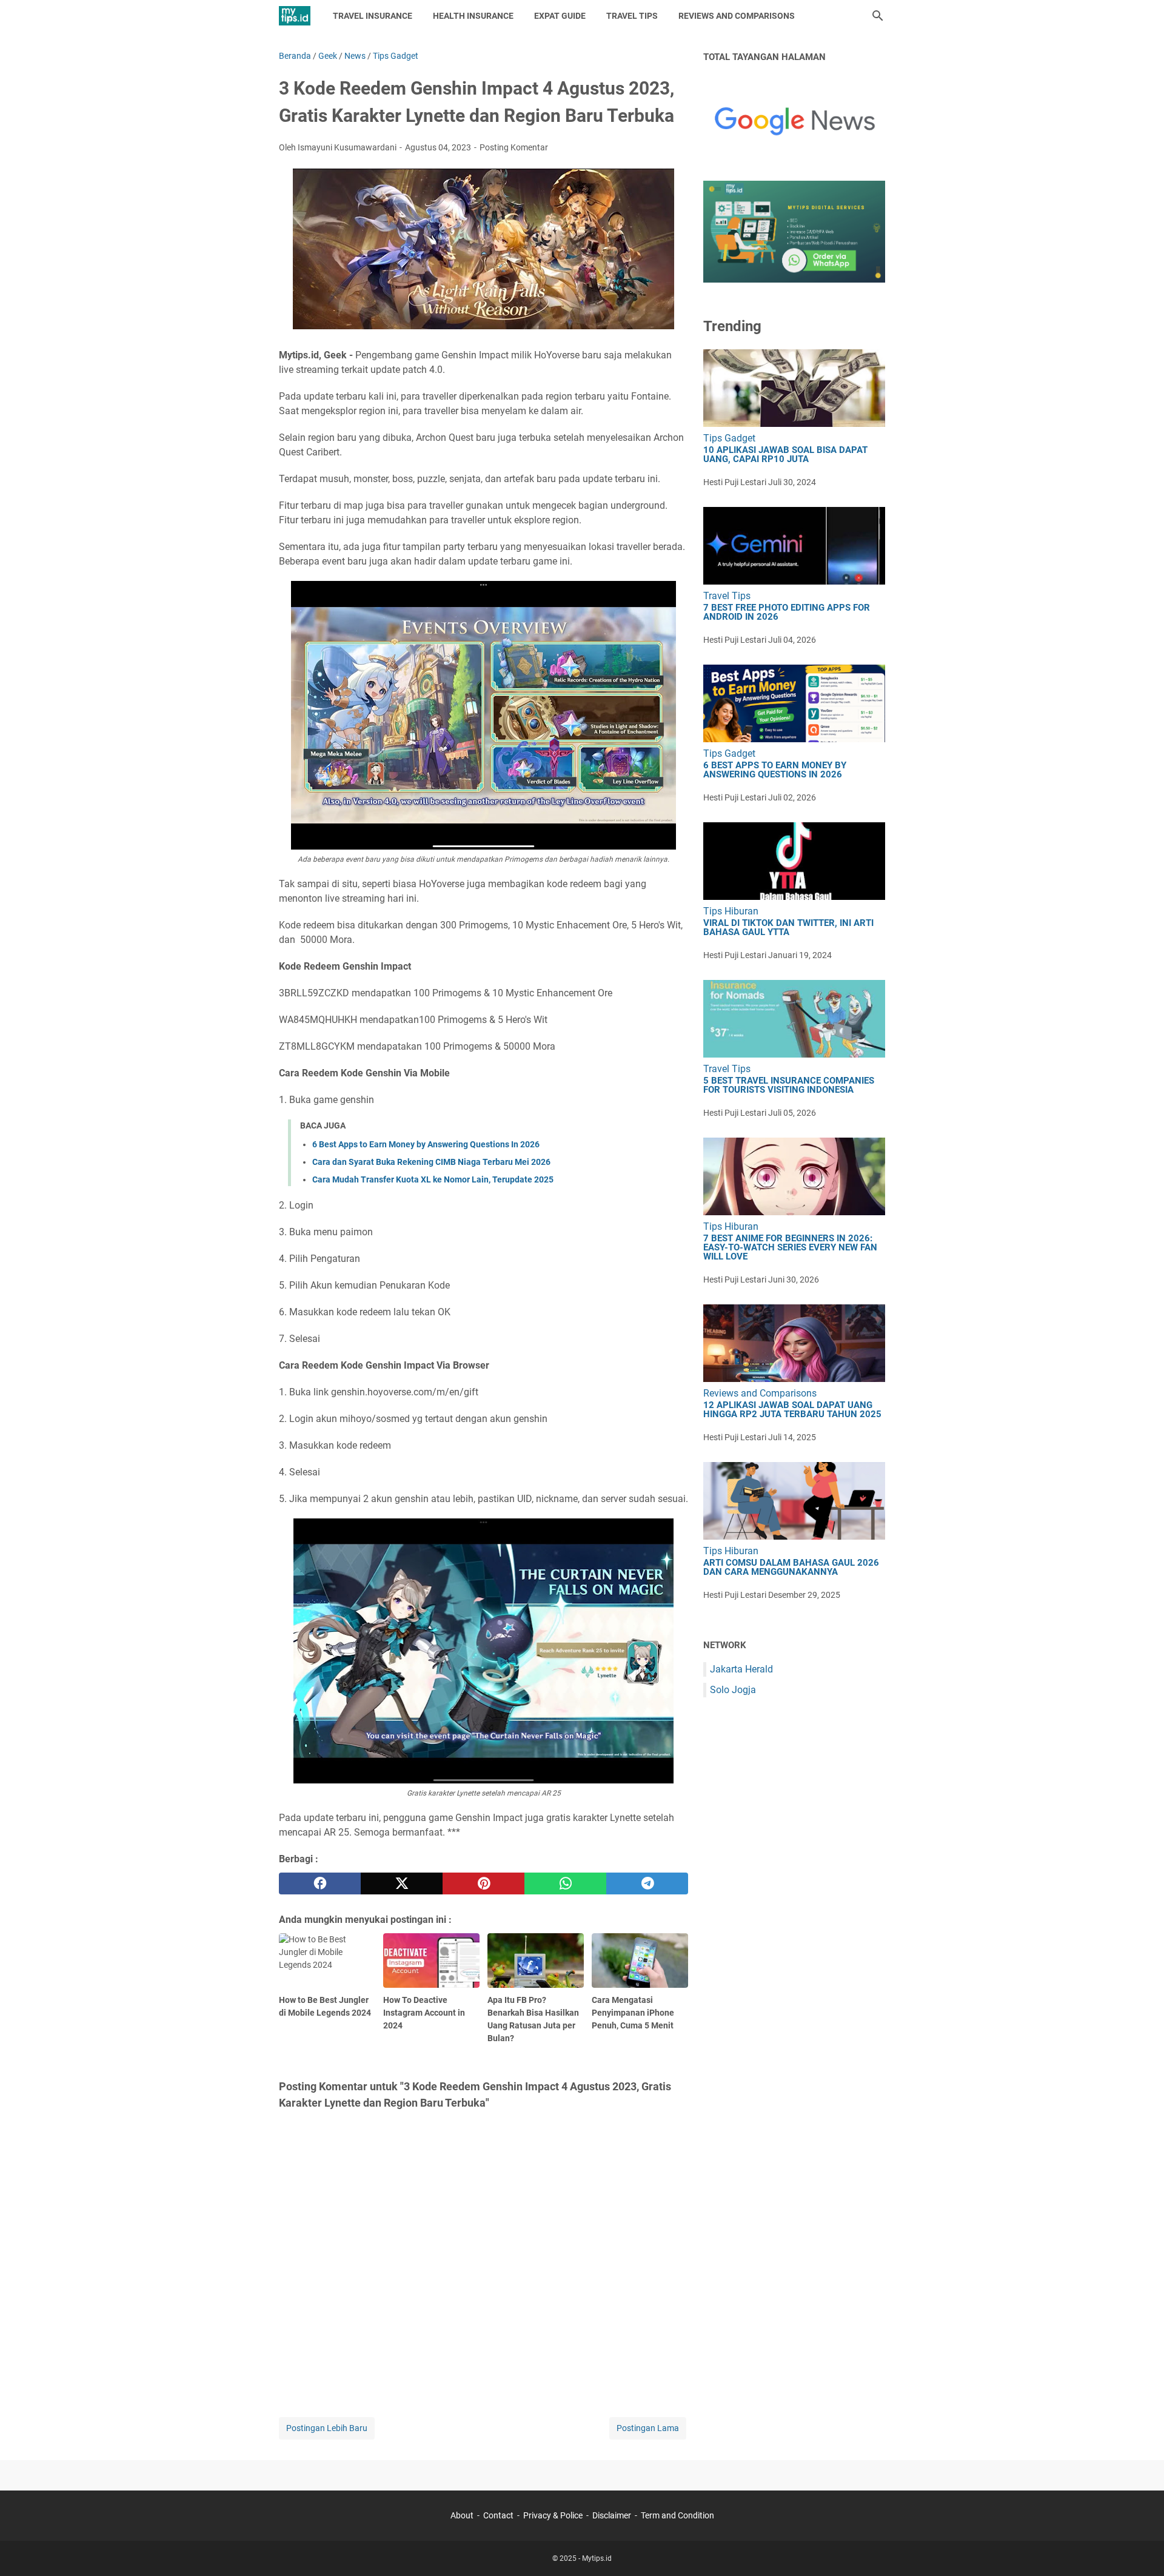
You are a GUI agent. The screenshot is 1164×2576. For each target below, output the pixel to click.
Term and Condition (677, 2515)
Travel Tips (632, 16)
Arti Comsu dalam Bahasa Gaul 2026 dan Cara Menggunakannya (791, 1568)
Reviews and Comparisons (737, 16)
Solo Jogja (733, 1690)
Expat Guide (560, 16)
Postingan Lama (648, 2428)
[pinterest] (483, 1883)
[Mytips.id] (295, 16)
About (462, 2515)
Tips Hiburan (731, 911)
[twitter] (402, 1883)
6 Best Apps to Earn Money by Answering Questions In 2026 (426, 1144)
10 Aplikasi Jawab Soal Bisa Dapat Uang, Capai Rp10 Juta (785, 455)
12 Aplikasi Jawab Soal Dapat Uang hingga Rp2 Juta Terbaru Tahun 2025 (792, 1410)
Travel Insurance (373, 16)
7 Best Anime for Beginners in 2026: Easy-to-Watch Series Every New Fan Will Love (790, 1248)
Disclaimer (612, 2515)
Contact (498, 2515)
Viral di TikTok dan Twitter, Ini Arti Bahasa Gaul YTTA (788, 928)
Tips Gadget (729, 438)
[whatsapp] (565, 1883)
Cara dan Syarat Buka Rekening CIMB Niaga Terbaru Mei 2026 (431, 1162)
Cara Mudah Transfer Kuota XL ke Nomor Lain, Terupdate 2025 (433, 1179)
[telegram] (647, 1883)
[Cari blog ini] (878, 16)
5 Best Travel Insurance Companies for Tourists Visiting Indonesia (789, 1085)
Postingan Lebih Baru (327, 2428)
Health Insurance (473, 16)
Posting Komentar (514, 147)
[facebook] (320, 1883)
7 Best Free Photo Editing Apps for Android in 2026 (787, 612)
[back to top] (1140, 2549)
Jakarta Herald (741, 1669)
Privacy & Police (553, 2515)
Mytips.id (597, 2558)
